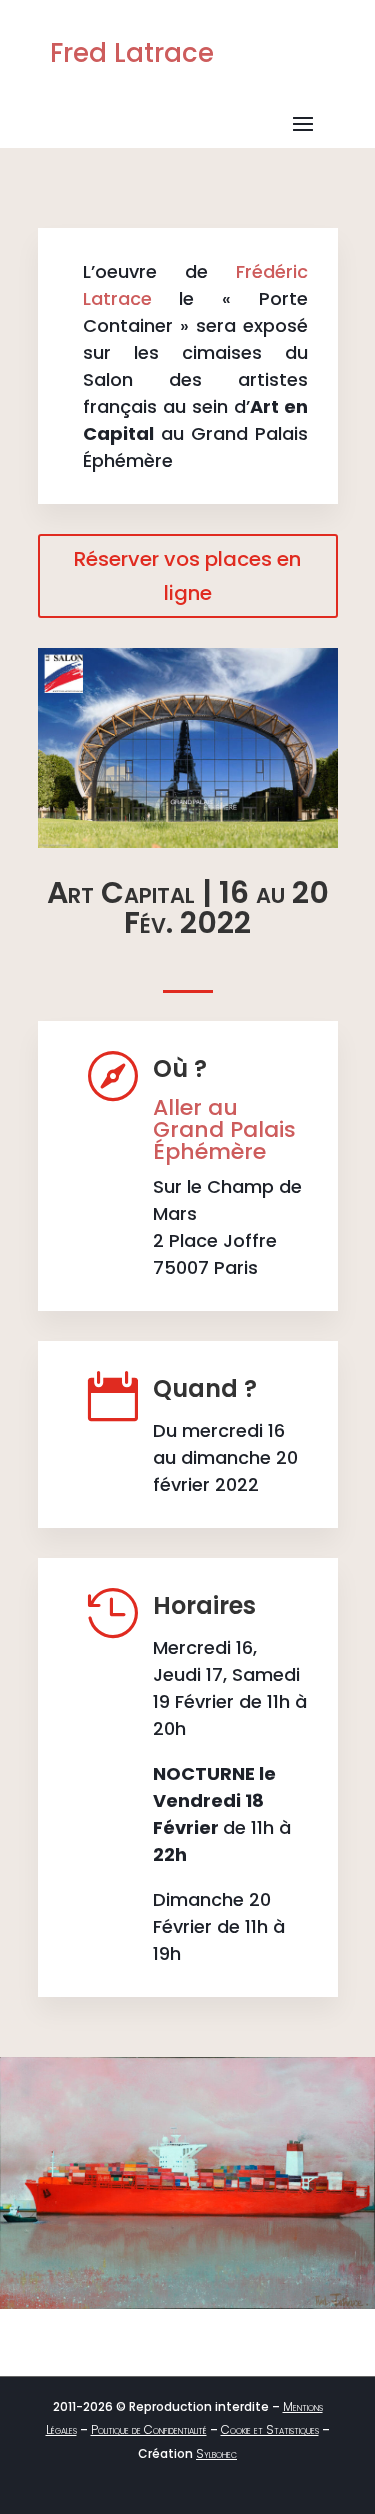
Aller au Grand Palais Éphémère (224, 1129)
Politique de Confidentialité (149, 2429)
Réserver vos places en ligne (187, 576)
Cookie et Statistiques (270, 2429)
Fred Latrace (132, 53)
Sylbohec (216, 2453)
